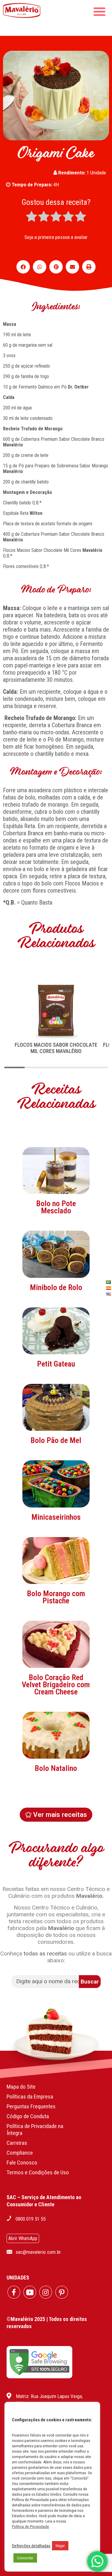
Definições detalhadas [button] (31, 2546)
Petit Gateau (56, 1364)
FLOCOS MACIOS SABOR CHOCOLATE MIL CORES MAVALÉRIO (56, 1048)
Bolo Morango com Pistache (56, 1597)
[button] (23, 267)
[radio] (32, 217)
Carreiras (17, 2143)
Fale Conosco (22, 2163)
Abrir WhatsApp (23, 2238)
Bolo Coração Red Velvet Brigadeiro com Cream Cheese (56, 1685)
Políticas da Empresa (30, 2097)
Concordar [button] (25, 2558)
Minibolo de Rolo (56, 1287)
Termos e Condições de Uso (38, 2172)
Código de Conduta (28, 2116)
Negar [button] (60, 2546)
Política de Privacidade (30, 2527)
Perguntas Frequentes (31, 2106)
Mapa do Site (21, 2087)
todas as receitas (45, 1954)
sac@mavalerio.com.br (38, 2252)
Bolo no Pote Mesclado (56, 1207)
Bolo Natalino (56, 1768)
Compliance (20, 2153)
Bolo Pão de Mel (56, 1440)
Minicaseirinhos (56, 1517)
